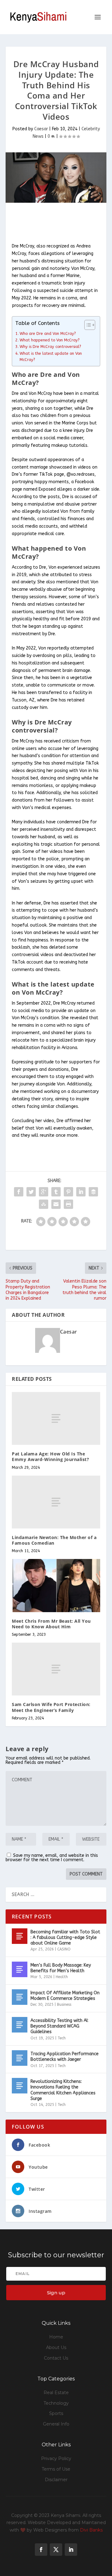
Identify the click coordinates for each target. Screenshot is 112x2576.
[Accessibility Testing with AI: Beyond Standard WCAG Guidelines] (20, 2025)
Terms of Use (56, 2469)
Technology (56, 2403)
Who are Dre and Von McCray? (48, 333)
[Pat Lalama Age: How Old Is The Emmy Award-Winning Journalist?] (56, 1418)
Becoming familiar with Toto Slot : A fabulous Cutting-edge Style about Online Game (65, 1938)
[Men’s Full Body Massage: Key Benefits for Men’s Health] (20, 1969)
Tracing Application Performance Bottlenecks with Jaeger (65, 2057)
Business (64, 2005)
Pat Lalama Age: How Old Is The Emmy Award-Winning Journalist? (50, 1457)
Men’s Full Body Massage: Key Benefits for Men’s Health (61, 1968)
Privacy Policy (56, 2458)
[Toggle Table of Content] (87, 325)
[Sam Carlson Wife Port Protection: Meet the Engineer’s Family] (56, 1669)
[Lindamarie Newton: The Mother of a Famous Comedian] (56, 1502)
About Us (56, 2347)
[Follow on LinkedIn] (71, 2550)
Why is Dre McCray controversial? (50, 347)
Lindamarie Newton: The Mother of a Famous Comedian (54, 1540)
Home (56, 2337)
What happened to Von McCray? (50, 340)
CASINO (64, 1949)
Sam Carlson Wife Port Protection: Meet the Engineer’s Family (51, 1707)
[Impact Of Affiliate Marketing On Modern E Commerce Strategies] (20, 1997)
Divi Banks (91, 2530)
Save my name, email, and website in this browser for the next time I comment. (52, 1858)
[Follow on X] (56, 2550)
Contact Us (56, 2358)
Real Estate (56, 2393)
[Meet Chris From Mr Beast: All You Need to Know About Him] (56, 1585)
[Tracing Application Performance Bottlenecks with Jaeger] (20, 2058)
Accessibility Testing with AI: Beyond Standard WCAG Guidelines (59, 2026)
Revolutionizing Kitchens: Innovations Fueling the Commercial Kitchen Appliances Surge (63, 2090)
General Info (56, 2424)
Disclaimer (56, 2480)
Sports (56, 2413)
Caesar (41, 129)
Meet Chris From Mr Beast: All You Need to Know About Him (51, 1624)
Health (62, 1977)
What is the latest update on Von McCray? (51, 356)
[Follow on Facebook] (41, 2550)
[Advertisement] (59, 223)
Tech (62, 2038)
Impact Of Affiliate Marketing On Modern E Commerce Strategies (65, 1996)
